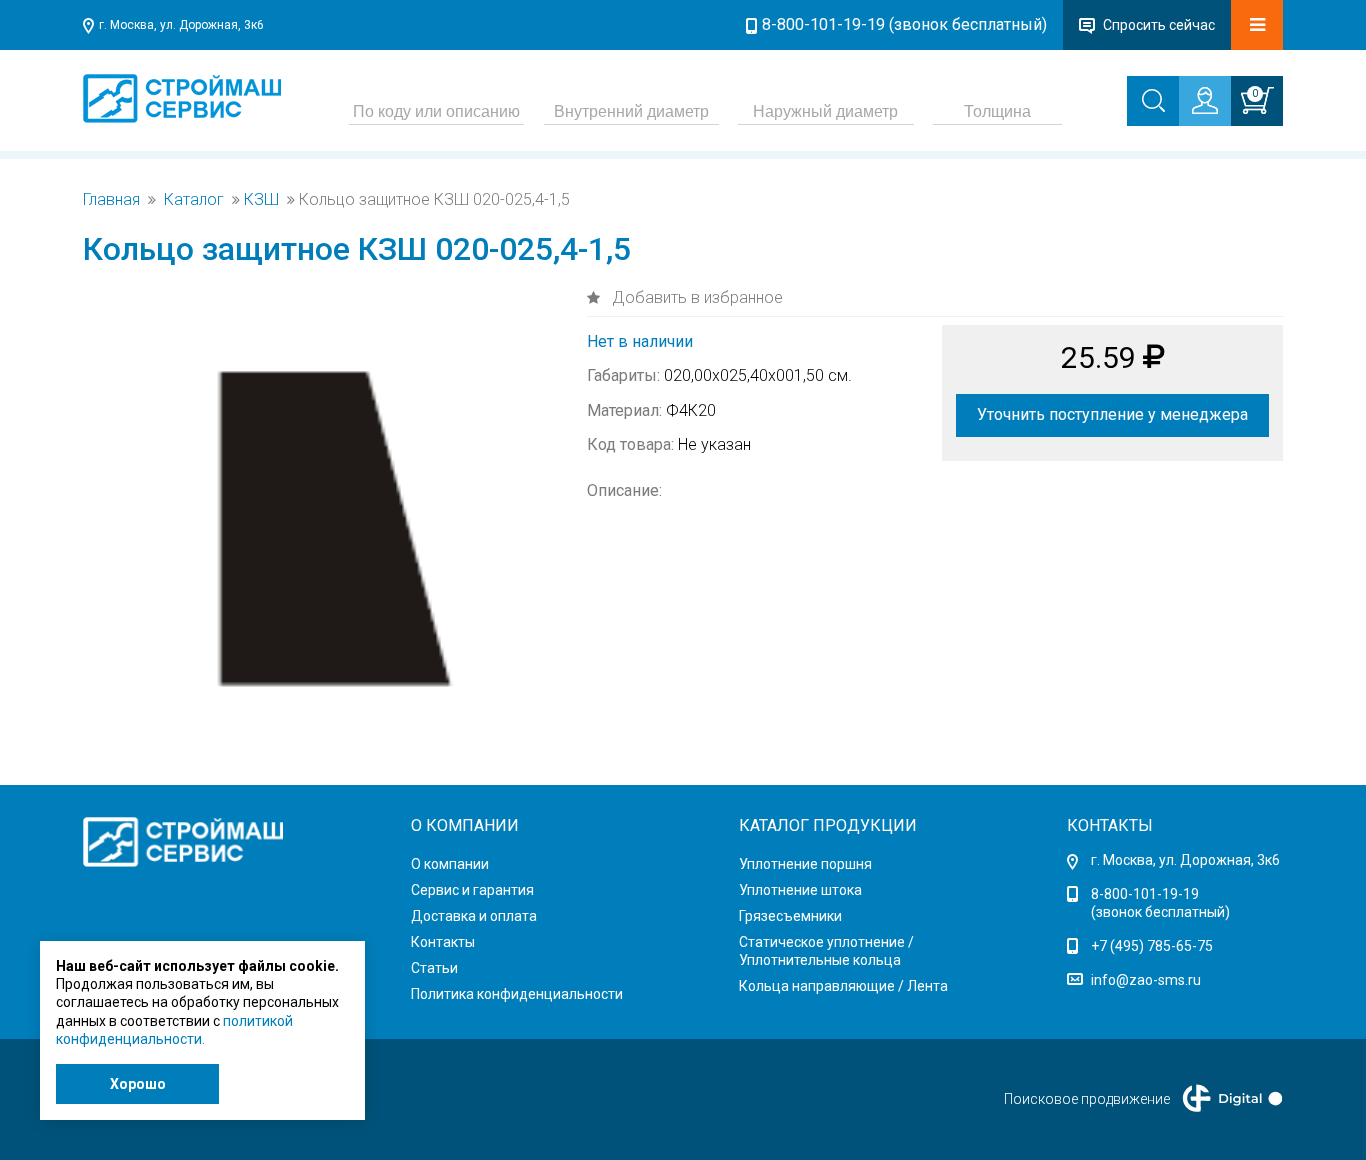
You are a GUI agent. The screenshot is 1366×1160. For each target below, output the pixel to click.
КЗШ (261, 200)
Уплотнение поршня (805, 864)
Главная (111, 200)
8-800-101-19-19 (1145, 894)
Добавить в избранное (695, 297)
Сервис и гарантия (472, 890)
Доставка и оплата (474, 916)
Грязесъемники (790, 916)
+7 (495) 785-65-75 (1152, 946)
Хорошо (138, 1084)
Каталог (194, 200)
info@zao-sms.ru (1146, 980)
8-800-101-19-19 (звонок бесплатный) (904, 24)
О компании (450, 864)
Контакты (443, 942)
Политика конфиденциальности (517, 994)
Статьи (434, 968)
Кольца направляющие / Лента (843, 986)
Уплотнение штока (800, 890)
